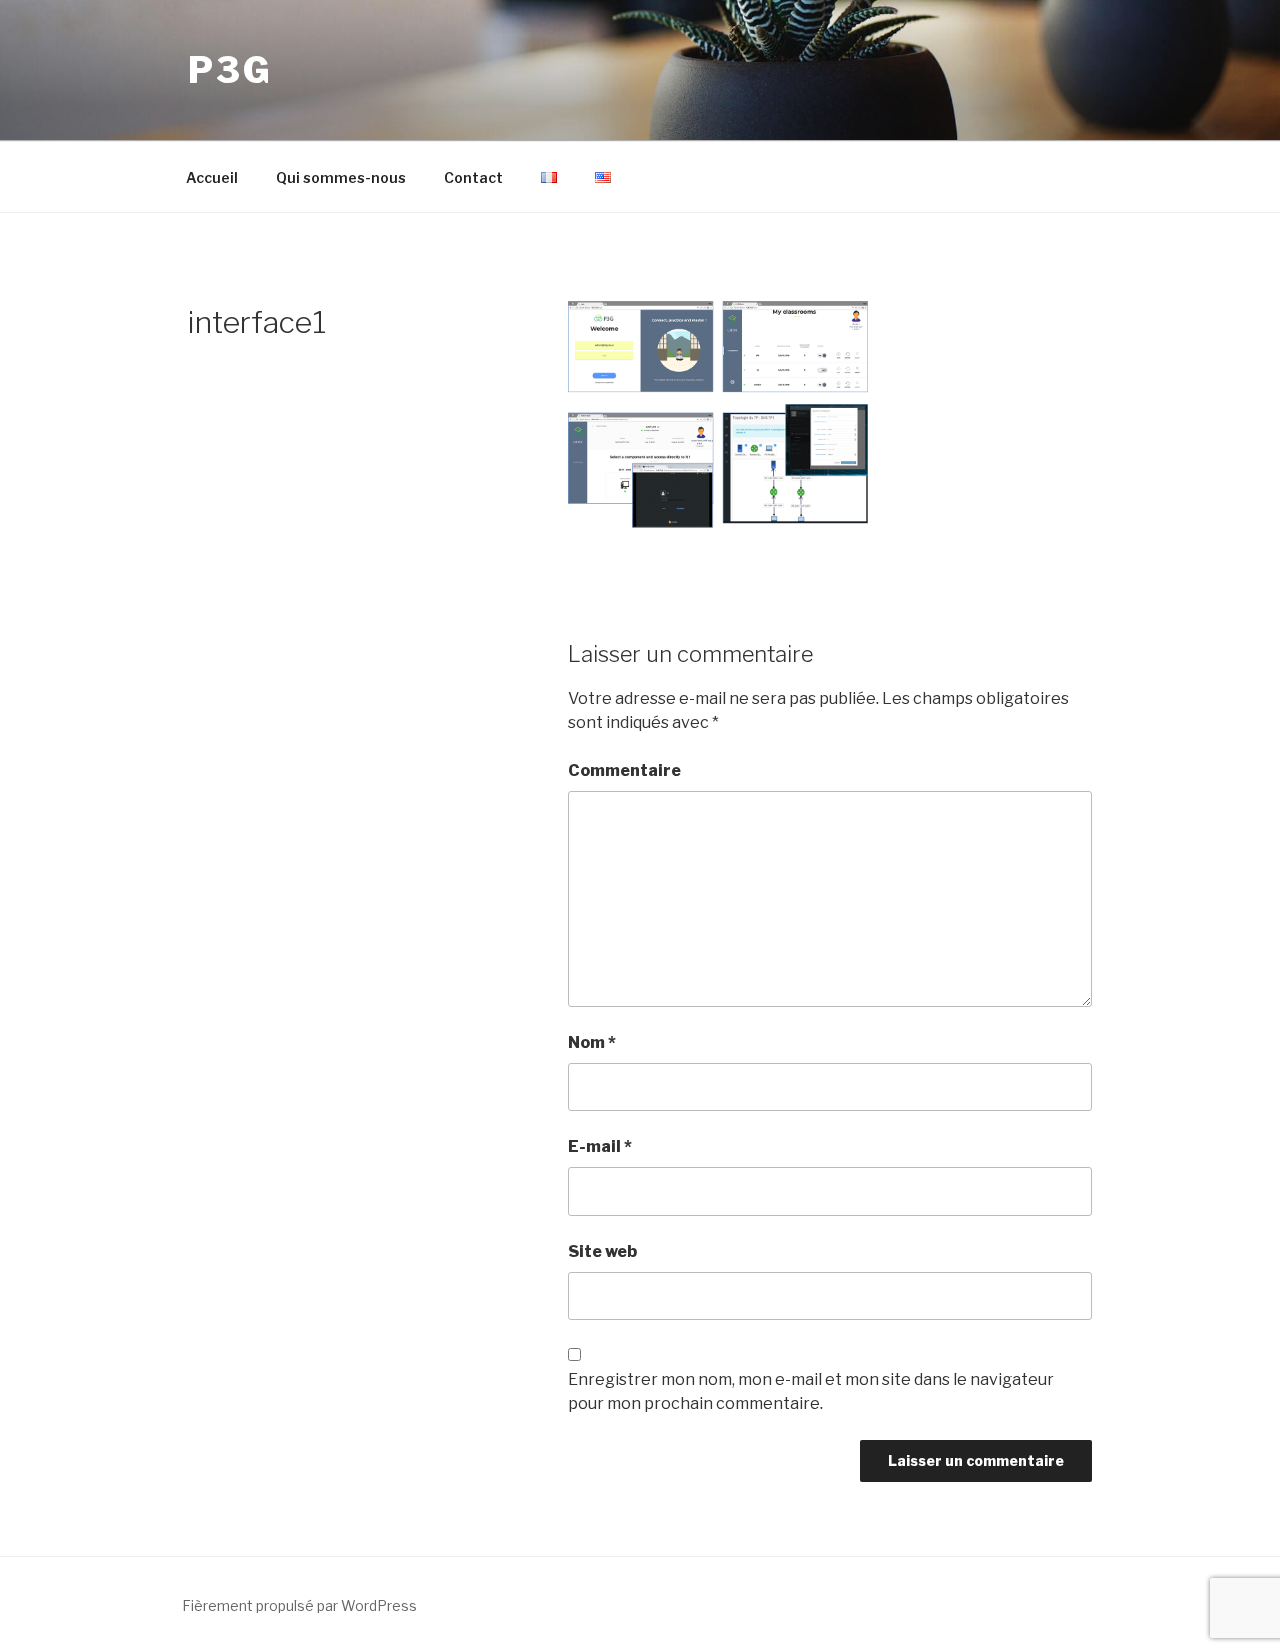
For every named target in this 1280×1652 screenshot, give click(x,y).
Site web (602, 1251)
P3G (230, 70)
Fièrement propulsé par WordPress (299, 1605)
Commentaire (624, 770)
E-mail (600, 1146)
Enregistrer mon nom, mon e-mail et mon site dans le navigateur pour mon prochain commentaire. (811, 1391)
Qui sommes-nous (341, 177)
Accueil (212, 177)
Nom (592, 1042)
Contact (473, 177)
